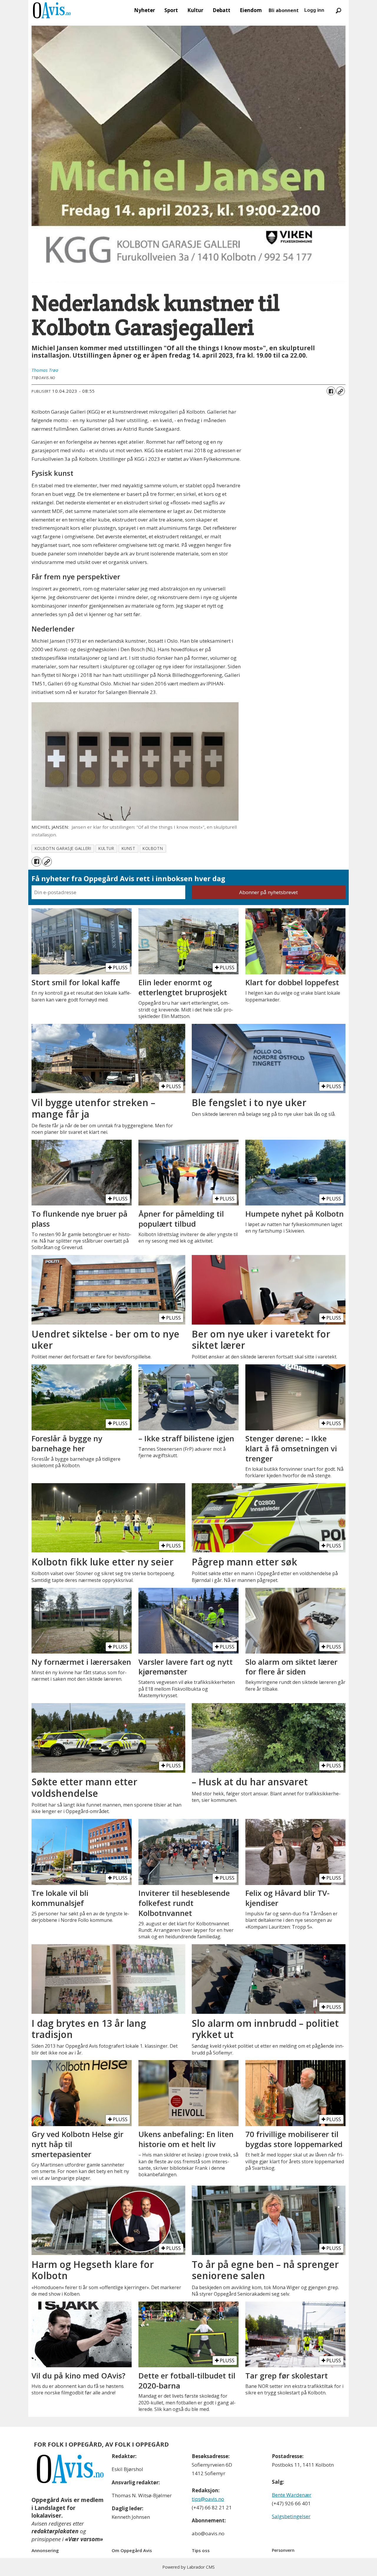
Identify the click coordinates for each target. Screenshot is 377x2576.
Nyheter (144, 10)
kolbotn (153, 848)
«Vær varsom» (84, 2539)
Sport (171, 10)
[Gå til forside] (52, 10)
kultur (106, 848)
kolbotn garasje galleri (63, 848)
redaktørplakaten (55, 2531)
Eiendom (251, 10)
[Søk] (338, 10)
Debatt (221, 10)
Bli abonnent (284, 10)
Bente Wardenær (292, 2495)
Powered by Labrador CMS (188, 2567)
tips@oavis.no (208, 2499)
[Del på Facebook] (331, 391)
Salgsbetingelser (291, 2516)
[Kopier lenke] (340, 391)
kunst (129, 848)
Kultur (195, 10)
